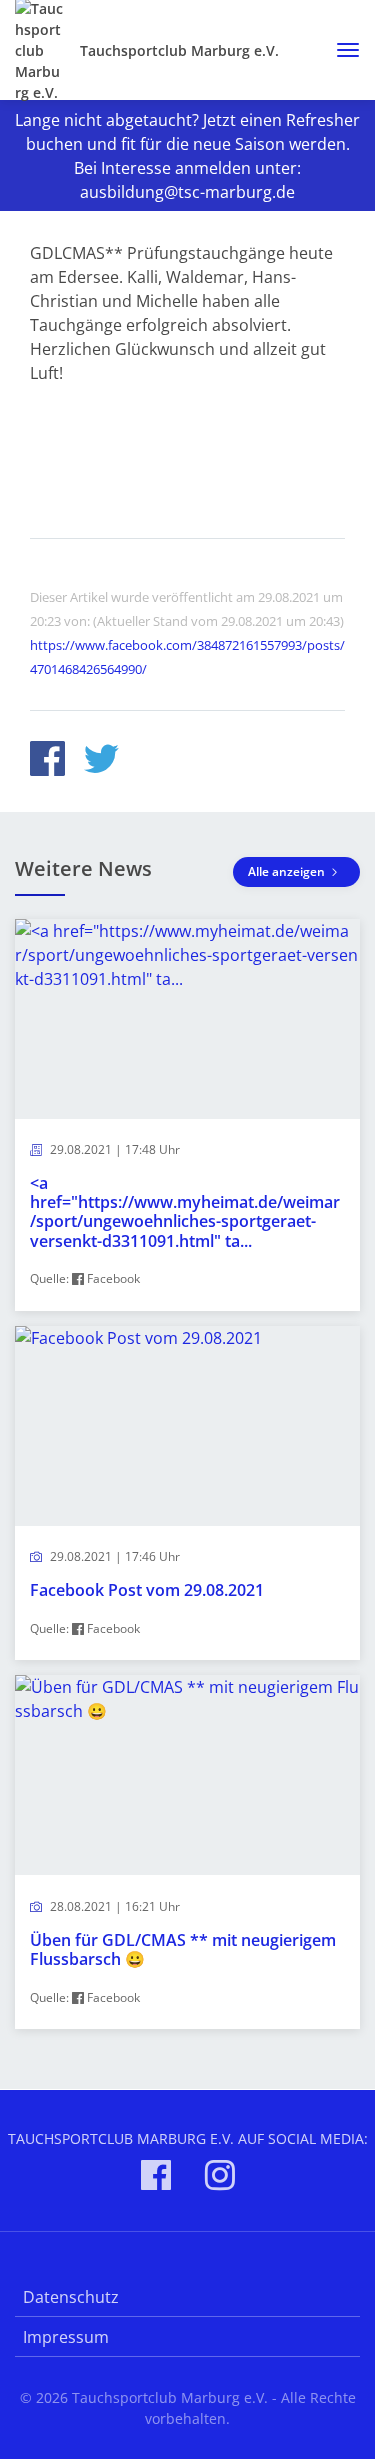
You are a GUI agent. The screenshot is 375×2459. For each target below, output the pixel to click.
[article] (187, 1115)
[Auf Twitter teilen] (101, 761)
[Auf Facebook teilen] (47, 761)
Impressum (66, 2337)
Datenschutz (71, 2297)
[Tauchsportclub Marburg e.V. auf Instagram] (220, 2178)
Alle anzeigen (288, 871)
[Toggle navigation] (340, 50)
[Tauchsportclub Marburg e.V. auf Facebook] (156, 2178)
